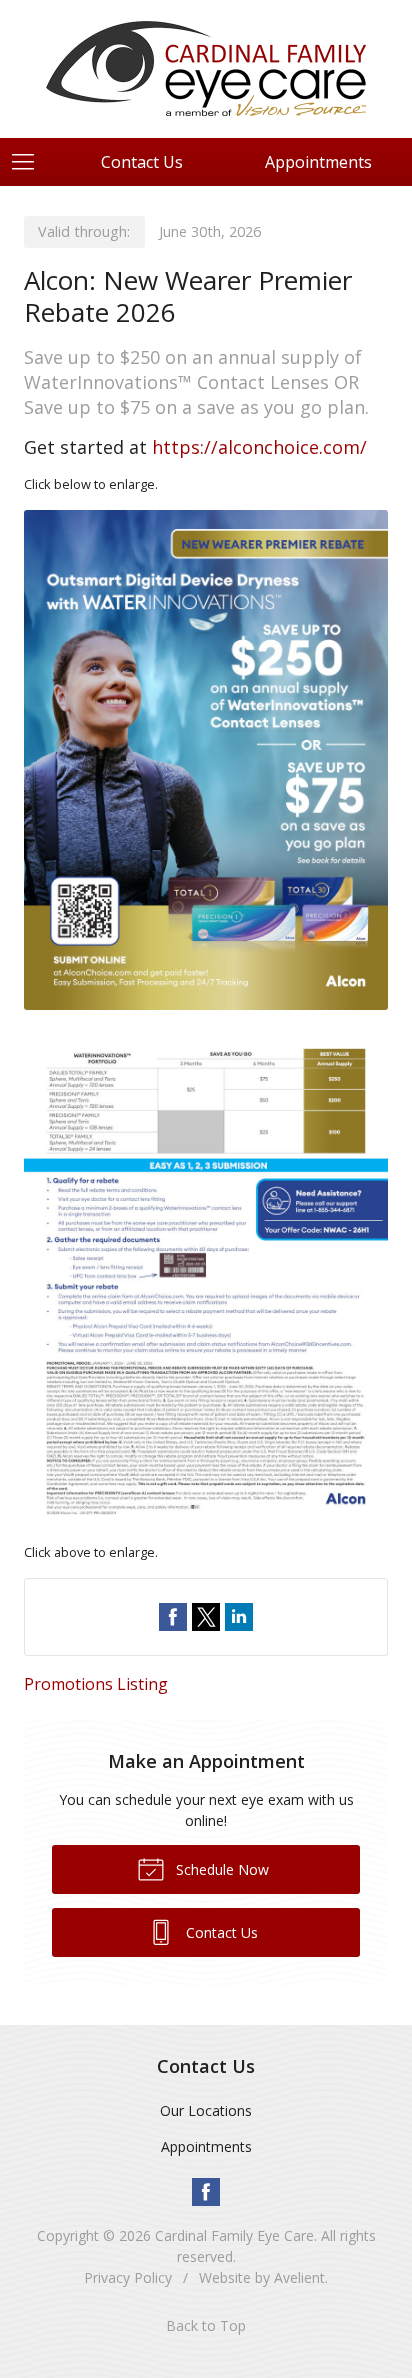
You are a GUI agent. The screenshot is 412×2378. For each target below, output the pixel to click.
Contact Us (142, 162)
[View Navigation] (30, 162)
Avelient (299, 2277)
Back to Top (206, 2325)
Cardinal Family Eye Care (234, 2235)
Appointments (206, 2146)
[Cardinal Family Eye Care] (206, 66)
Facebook (206, 2192)
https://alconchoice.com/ (259, 447)
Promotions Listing (96, 1684)
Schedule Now (220, 1869)
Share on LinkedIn (239, 1617)
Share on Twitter (206, 1617)
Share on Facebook (173, 1617)
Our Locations (206, 2110)
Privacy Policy (128, 2277)
